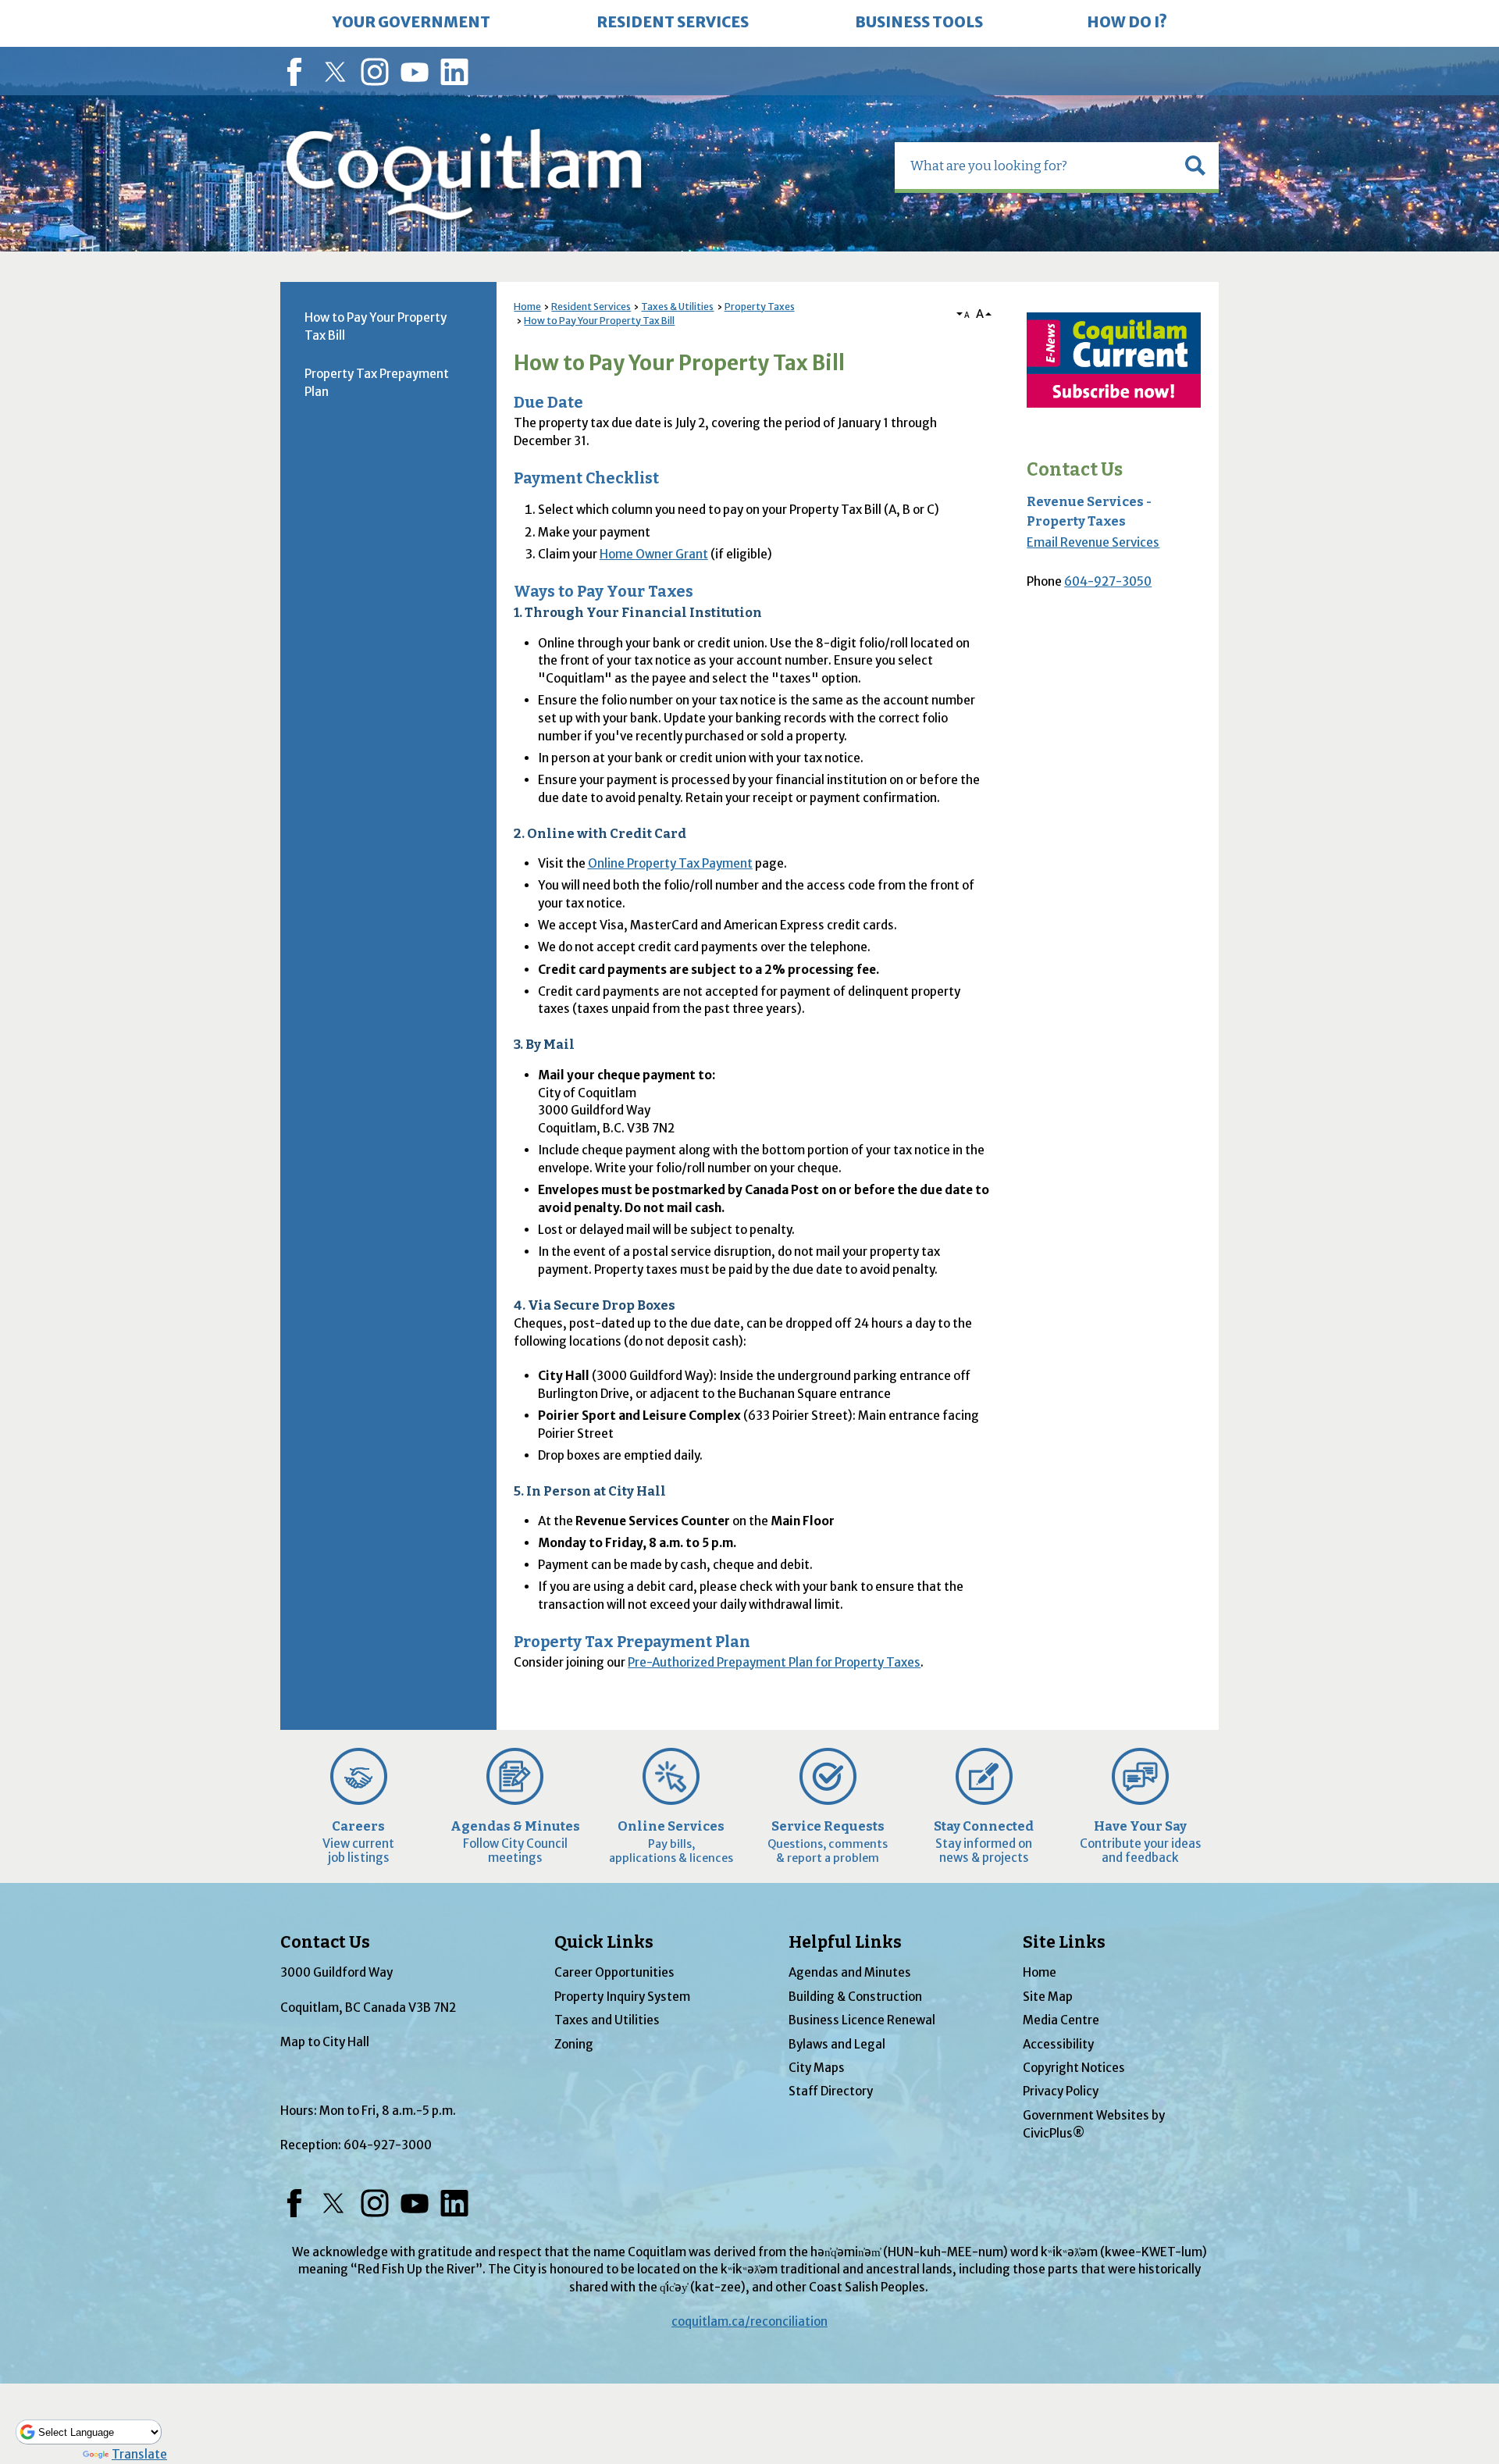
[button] (1195, 166)
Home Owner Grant (654, 554)
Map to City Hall (325, 2042)
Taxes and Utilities (607, 2020)
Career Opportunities (614, 1972)
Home (527, 307)
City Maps (817, 2068)
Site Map (1048, 1997)
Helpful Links (845, 1942)
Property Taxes (760, 307)
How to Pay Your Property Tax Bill (599, 321)
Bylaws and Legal (837, 2044)
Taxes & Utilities (677, 307)
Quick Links (604, 1942)
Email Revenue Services (1093, 542)
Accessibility (1058, 2044)
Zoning (574, 2044)
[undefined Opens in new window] (1114, 360)
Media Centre (1061, 2020)
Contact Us (1075, 470)
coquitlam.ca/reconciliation (749, 2321)
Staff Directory (831, 2091)
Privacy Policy (1061, 2091)
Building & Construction (855, 1997)
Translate (139, 2454)
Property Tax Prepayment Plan (377, 383)
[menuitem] (411, 23)
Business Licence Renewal (862, 2020)
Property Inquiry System (622, 1997)
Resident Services (591, 307)
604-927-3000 (388, 2145)
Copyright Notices (1074, 2068)
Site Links (1064, 1942)
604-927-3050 (1108, 581)
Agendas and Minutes (850, 1972)
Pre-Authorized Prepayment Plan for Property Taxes (774, 1662)
